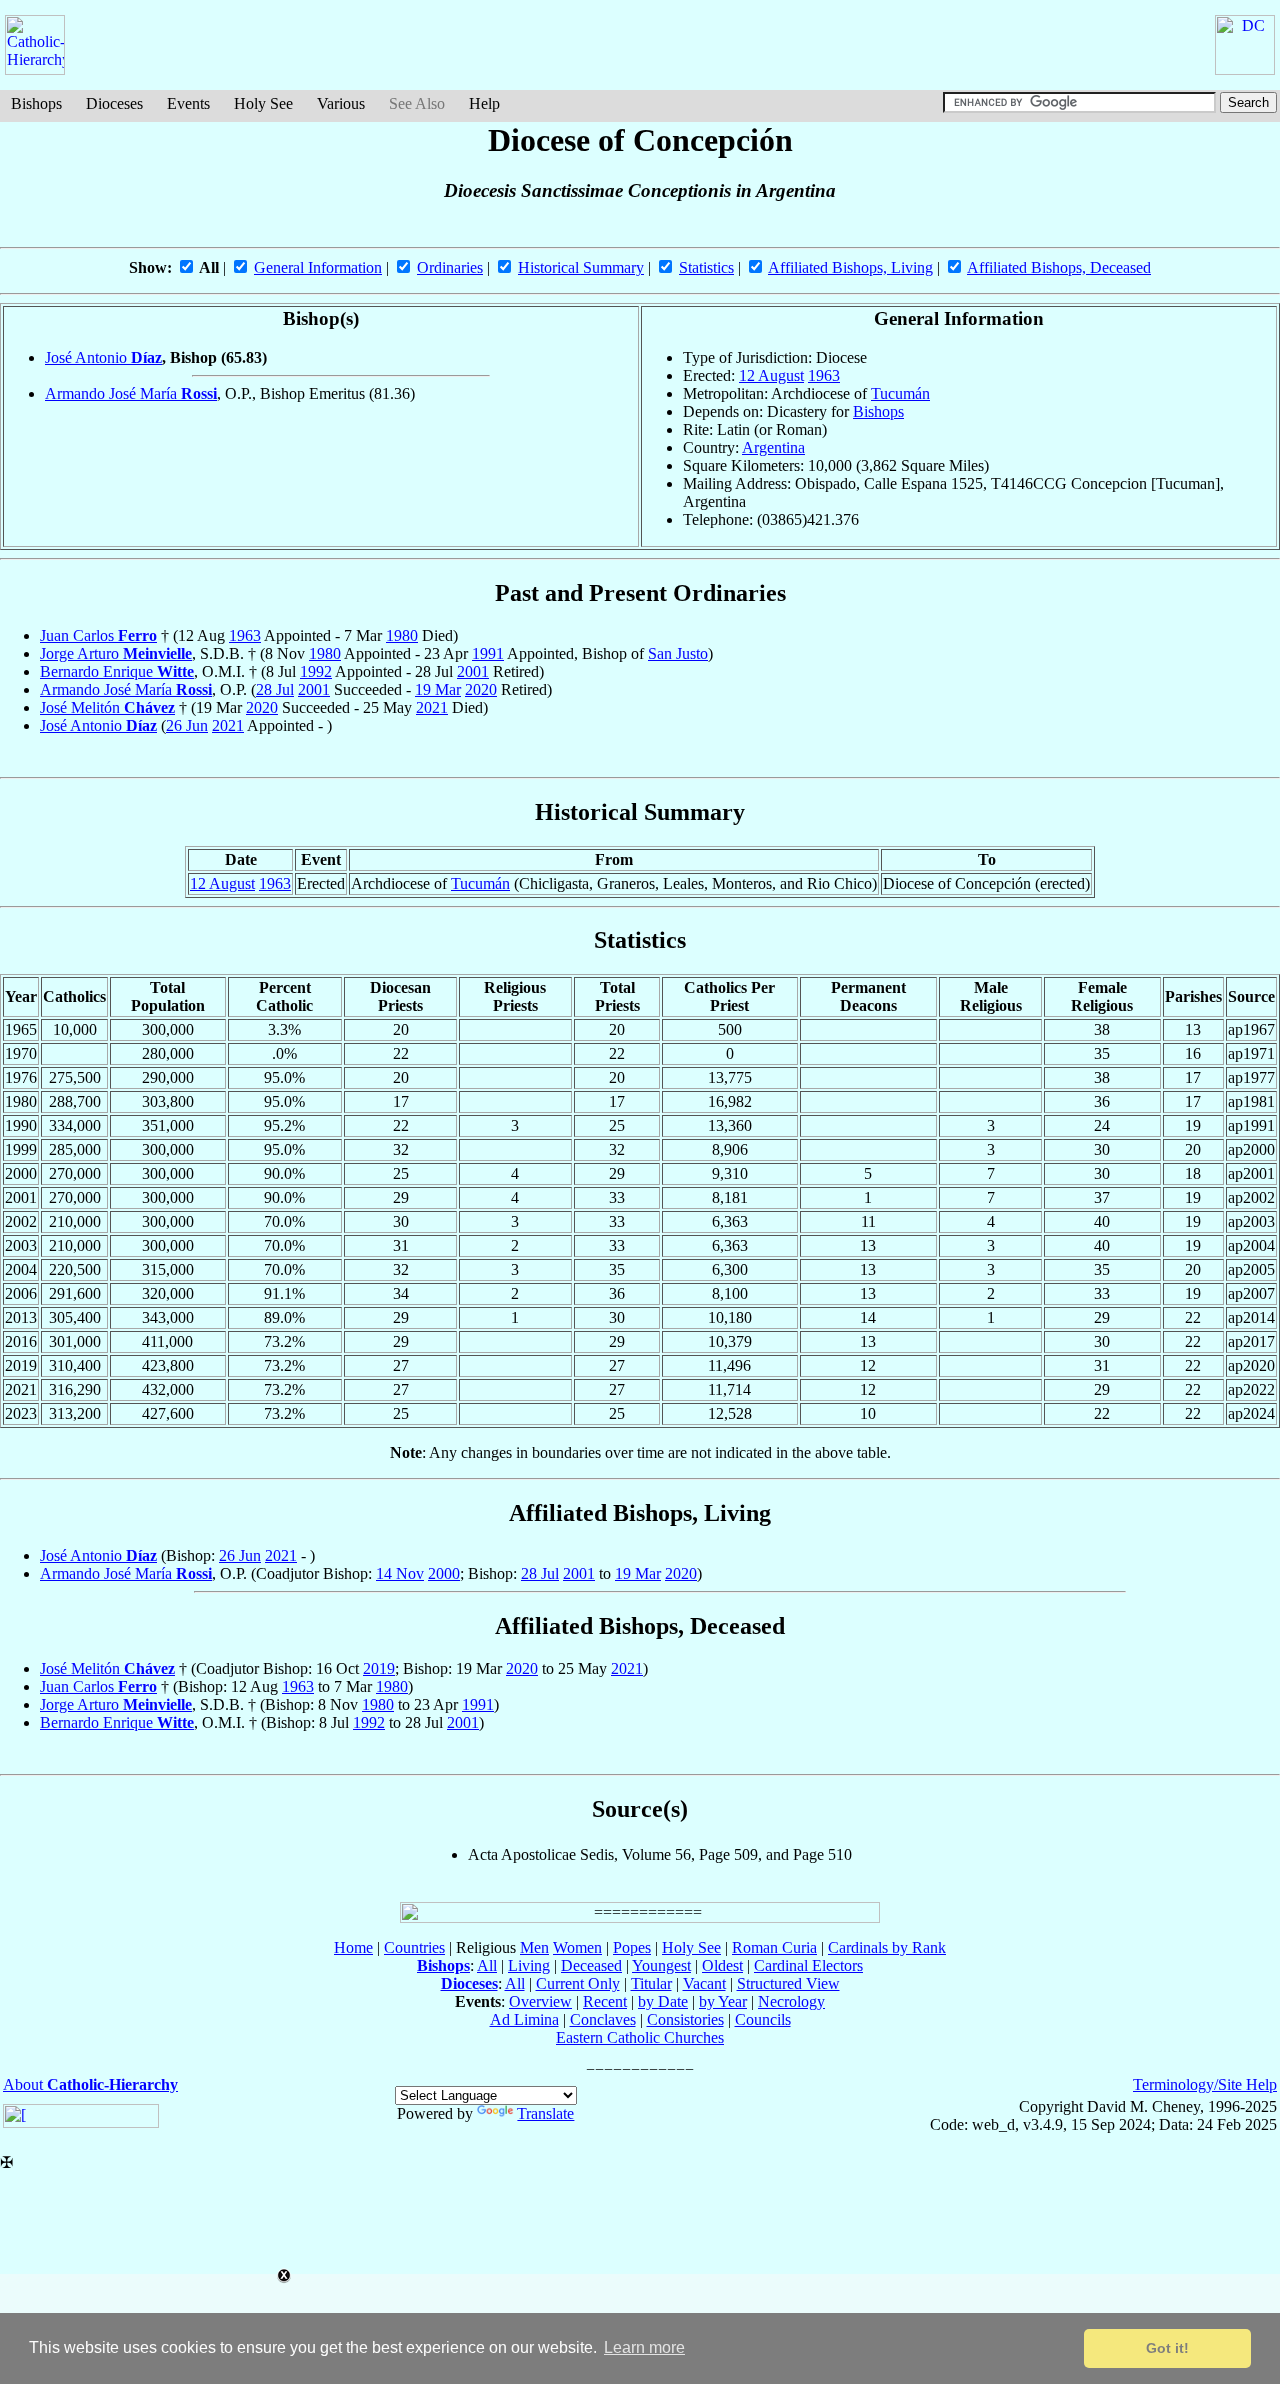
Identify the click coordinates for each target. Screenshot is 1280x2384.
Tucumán (900, 393)
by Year (723, 2001)
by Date (663, 2001)
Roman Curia (774, 1947)
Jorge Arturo (116, 653)
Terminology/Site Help (1205, 2084)
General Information (318, 267)
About (90, 2084)
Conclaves (603, 2019)
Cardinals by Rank (887, 1947)
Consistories (685, 2019)
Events (188, 103)
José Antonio (103, 357)
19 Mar (438, 689)
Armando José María (131, 393)
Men (534, 1947)
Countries (414, 1947)
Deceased (591, 1965)
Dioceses (114, 103)
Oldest (722, 1965)
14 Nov (400, 1573)
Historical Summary (581, 267)
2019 (379, 1668)
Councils (763, 2019)
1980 (402, 635)
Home (353, 1947)
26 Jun (187, 725)
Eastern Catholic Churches (640, 2037)
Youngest (661, 1965)
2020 (481, 689)
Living (529, 1965)
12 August (771, 375)
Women (577, 1947)
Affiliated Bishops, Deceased (1059, 267)
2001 (473, 671)
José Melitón (107, 707)
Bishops (36, 103)
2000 (444, 1573)
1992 (316, 671)
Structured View (788, 1983)
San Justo (678, 653)
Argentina (773, 447)
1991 (488, 653)
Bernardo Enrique (117, 671)
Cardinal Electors (808, 1965)
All (487, 1965)
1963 (824, 375)
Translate (545, 2113)
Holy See (263, 103)
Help (484, 103)
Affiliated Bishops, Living (850, 267)
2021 (432, 707)
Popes (632, 1947)
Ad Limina (524, 2019)
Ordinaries (450, 267)
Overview (540, 2001)
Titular (651, 1983)
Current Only (578, 1983)
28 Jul (275, 689)
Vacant (704, 1983)
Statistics (706, 267)
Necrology (791, 2001)
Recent (605, 2001)
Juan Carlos (98, 635)
